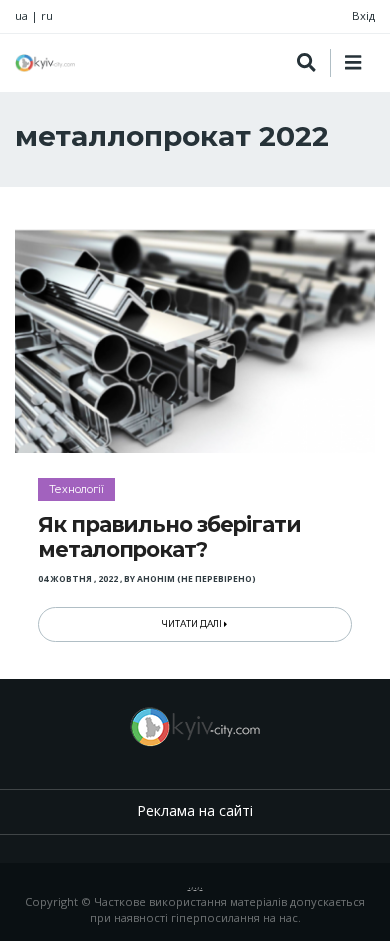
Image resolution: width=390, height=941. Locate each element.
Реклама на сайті (195, 810)
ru (47, 15)
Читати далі (193, 624)
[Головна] (45, 63)
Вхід (363, 15)
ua (21, 15)
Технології (76, 489)
